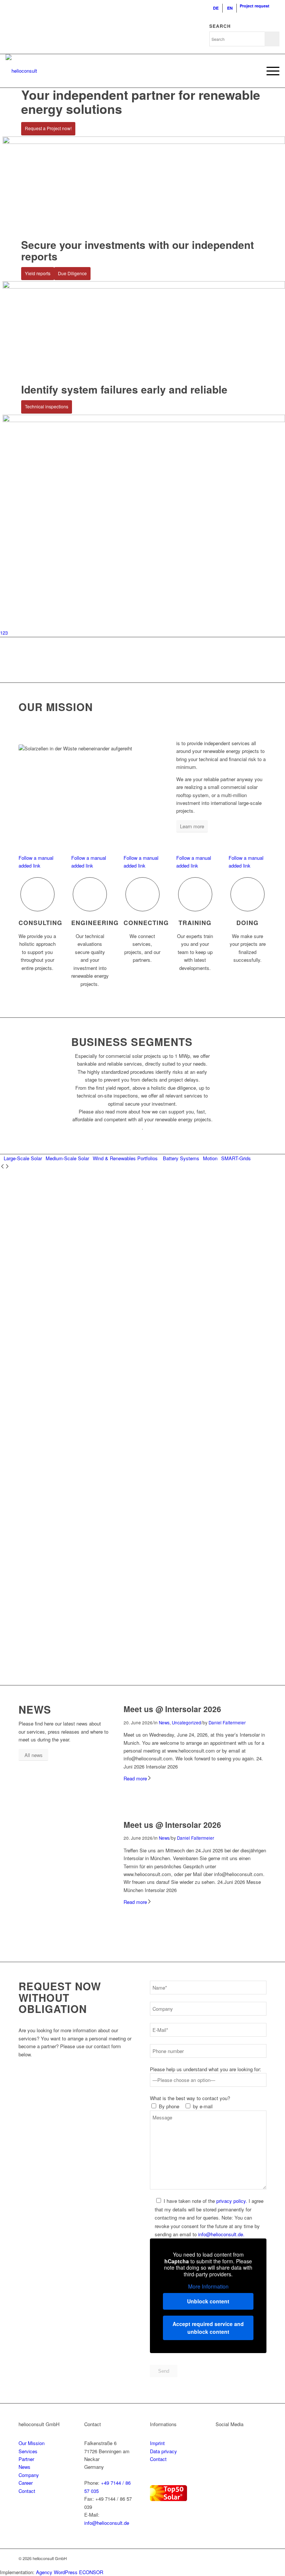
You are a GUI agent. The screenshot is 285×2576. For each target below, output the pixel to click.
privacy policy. (232, 2201)
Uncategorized (186, 1723)
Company (29, 2475)
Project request (255, 6)
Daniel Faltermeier (227, 1723)
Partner (26, 2459)
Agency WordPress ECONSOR (70, 2572)
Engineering (95, 923)
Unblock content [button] (208, 2301)
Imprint (157, 2443)
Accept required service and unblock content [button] (208, 2328)
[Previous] (2, 1167)
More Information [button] (208, 2287)
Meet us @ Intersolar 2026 (172, 1709)
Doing (248, 923)
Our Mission (32, 2443)
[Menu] (269, 71)
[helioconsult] (21, 71)
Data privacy (163, 2451)
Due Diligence (72, 273)
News (164, 1723)
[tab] (21, 1158)
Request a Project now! (48, 128)
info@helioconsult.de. (221, 2234)
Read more (135, 1778)
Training (195, 923)
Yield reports (38, 273)
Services (28, 2451)
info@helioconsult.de (107, 2523)
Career (26, 2483)
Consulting (40, 923)
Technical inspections (47, 406)
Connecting (146, 923)
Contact (27, 2491)
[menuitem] (216, 8)
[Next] (7, 1167)
